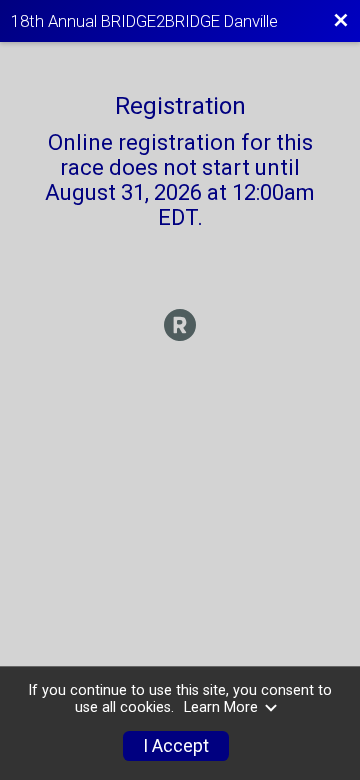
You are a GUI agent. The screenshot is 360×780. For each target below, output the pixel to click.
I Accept (176, 746)
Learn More (221, 707)
